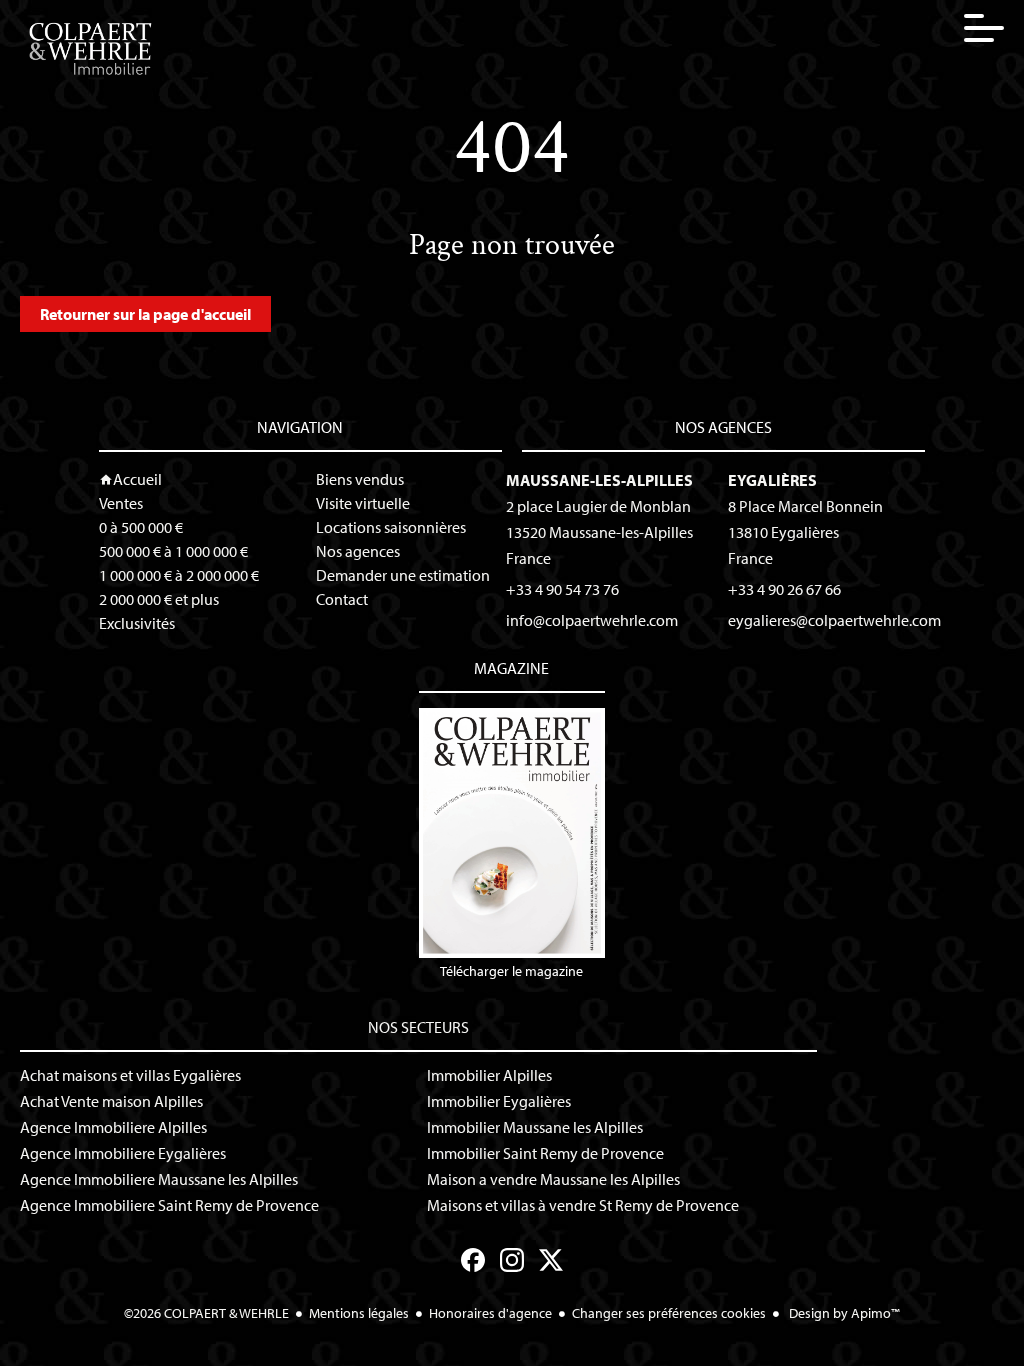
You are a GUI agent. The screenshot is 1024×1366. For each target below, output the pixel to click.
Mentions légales (359, 1313)
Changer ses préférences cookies (669, 1313)
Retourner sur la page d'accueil (145, 314)
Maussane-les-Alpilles (599, 480)
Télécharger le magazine (511, 971)
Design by (843, 1313)
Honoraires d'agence (490, 1313)
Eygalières (772, 480)
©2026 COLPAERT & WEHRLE (206, 1313)
